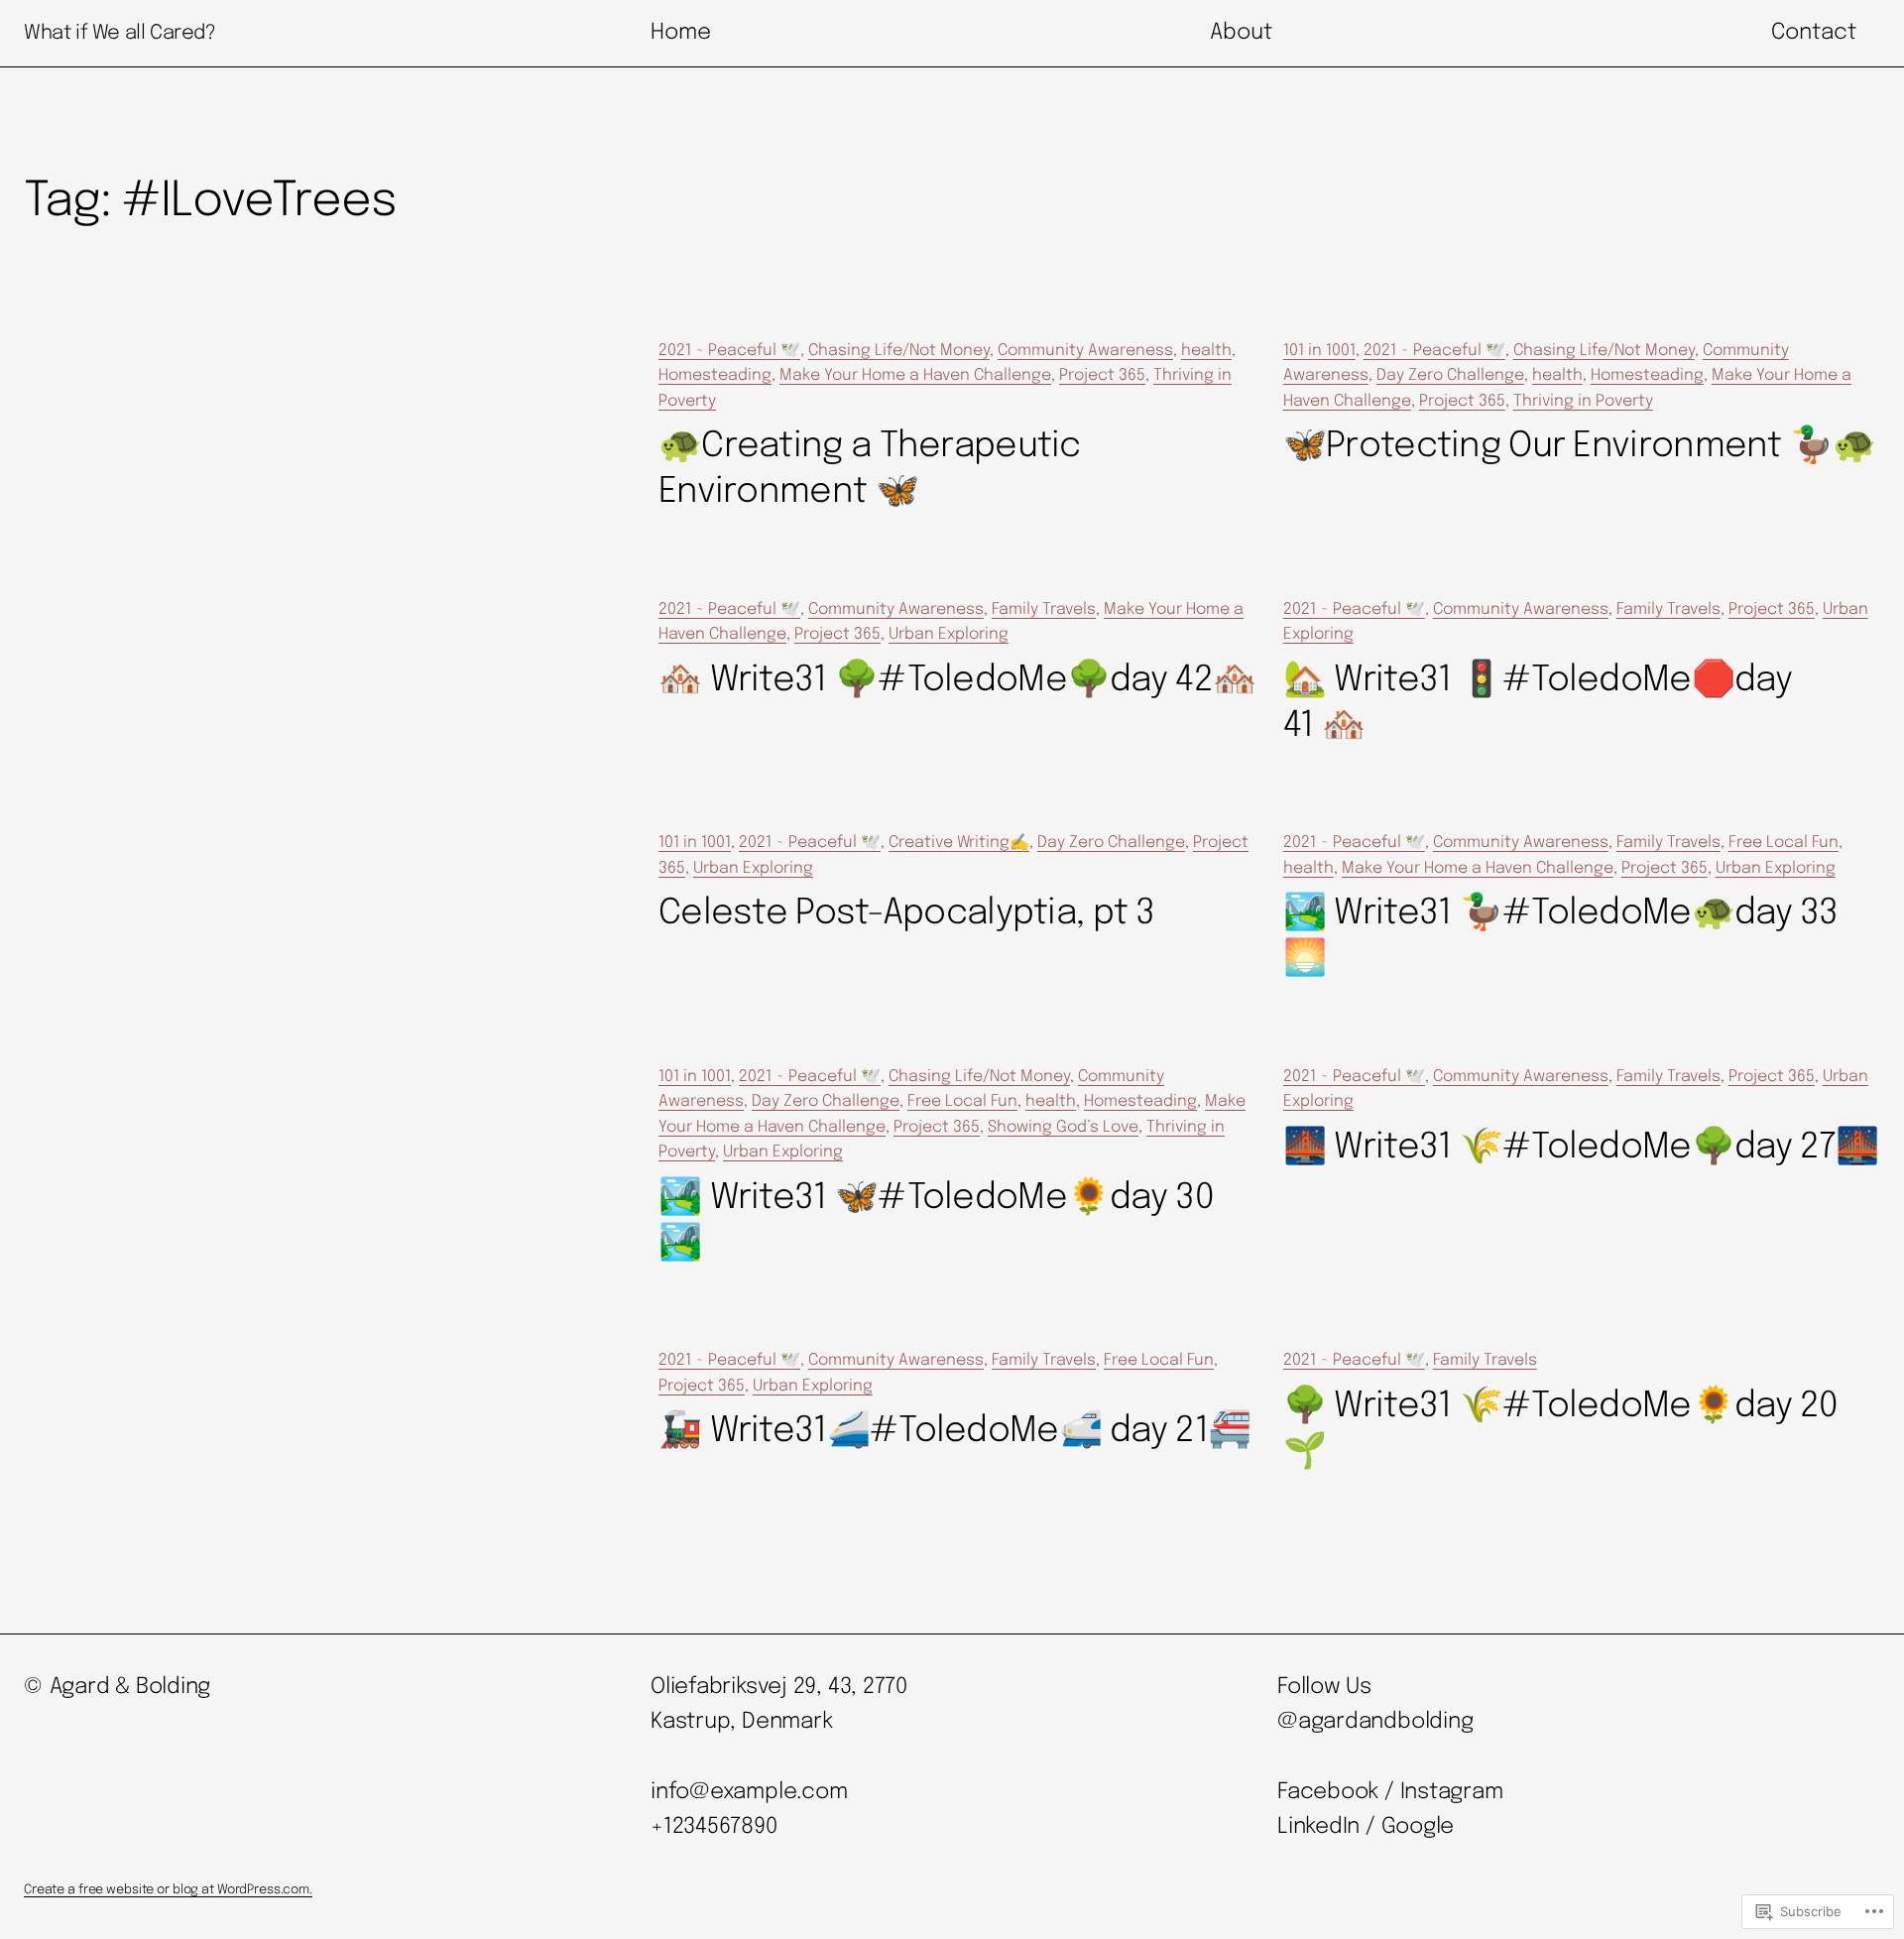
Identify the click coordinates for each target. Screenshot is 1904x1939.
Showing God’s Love (1063, 1127)
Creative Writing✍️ (959, 843)
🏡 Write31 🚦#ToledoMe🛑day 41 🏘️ (1538, 703)
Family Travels (1044, 609)
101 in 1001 (1319, 351)
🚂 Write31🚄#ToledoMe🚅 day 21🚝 (954, 1431)
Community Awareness (1085, 351)
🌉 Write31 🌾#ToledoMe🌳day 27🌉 (1581, 1148)
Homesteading (715, 375)
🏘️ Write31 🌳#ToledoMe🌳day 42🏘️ (957, 680)
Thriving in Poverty (1583, 401)
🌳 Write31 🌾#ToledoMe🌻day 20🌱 (1561, 1429)
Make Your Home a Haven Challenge (915, 375)
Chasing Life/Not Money (899, 351)
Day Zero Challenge (1450, 375)
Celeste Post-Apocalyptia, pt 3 (907, 913)
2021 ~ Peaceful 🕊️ (729, 351)
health (1206, 351)
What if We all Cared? (120, 33)
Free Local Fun (1784, 843)
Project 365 (1102, 375)
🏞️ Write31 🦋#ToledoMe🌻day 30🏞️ (936, 1221)
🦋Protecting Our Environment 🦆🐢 (1580, 446)
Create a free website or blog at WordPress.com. (168, 1890)
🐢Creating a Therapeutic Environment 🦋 (870, 469)
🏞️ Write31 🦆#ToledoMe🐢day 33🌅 (1561, 936)
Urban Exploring (949, 634)
